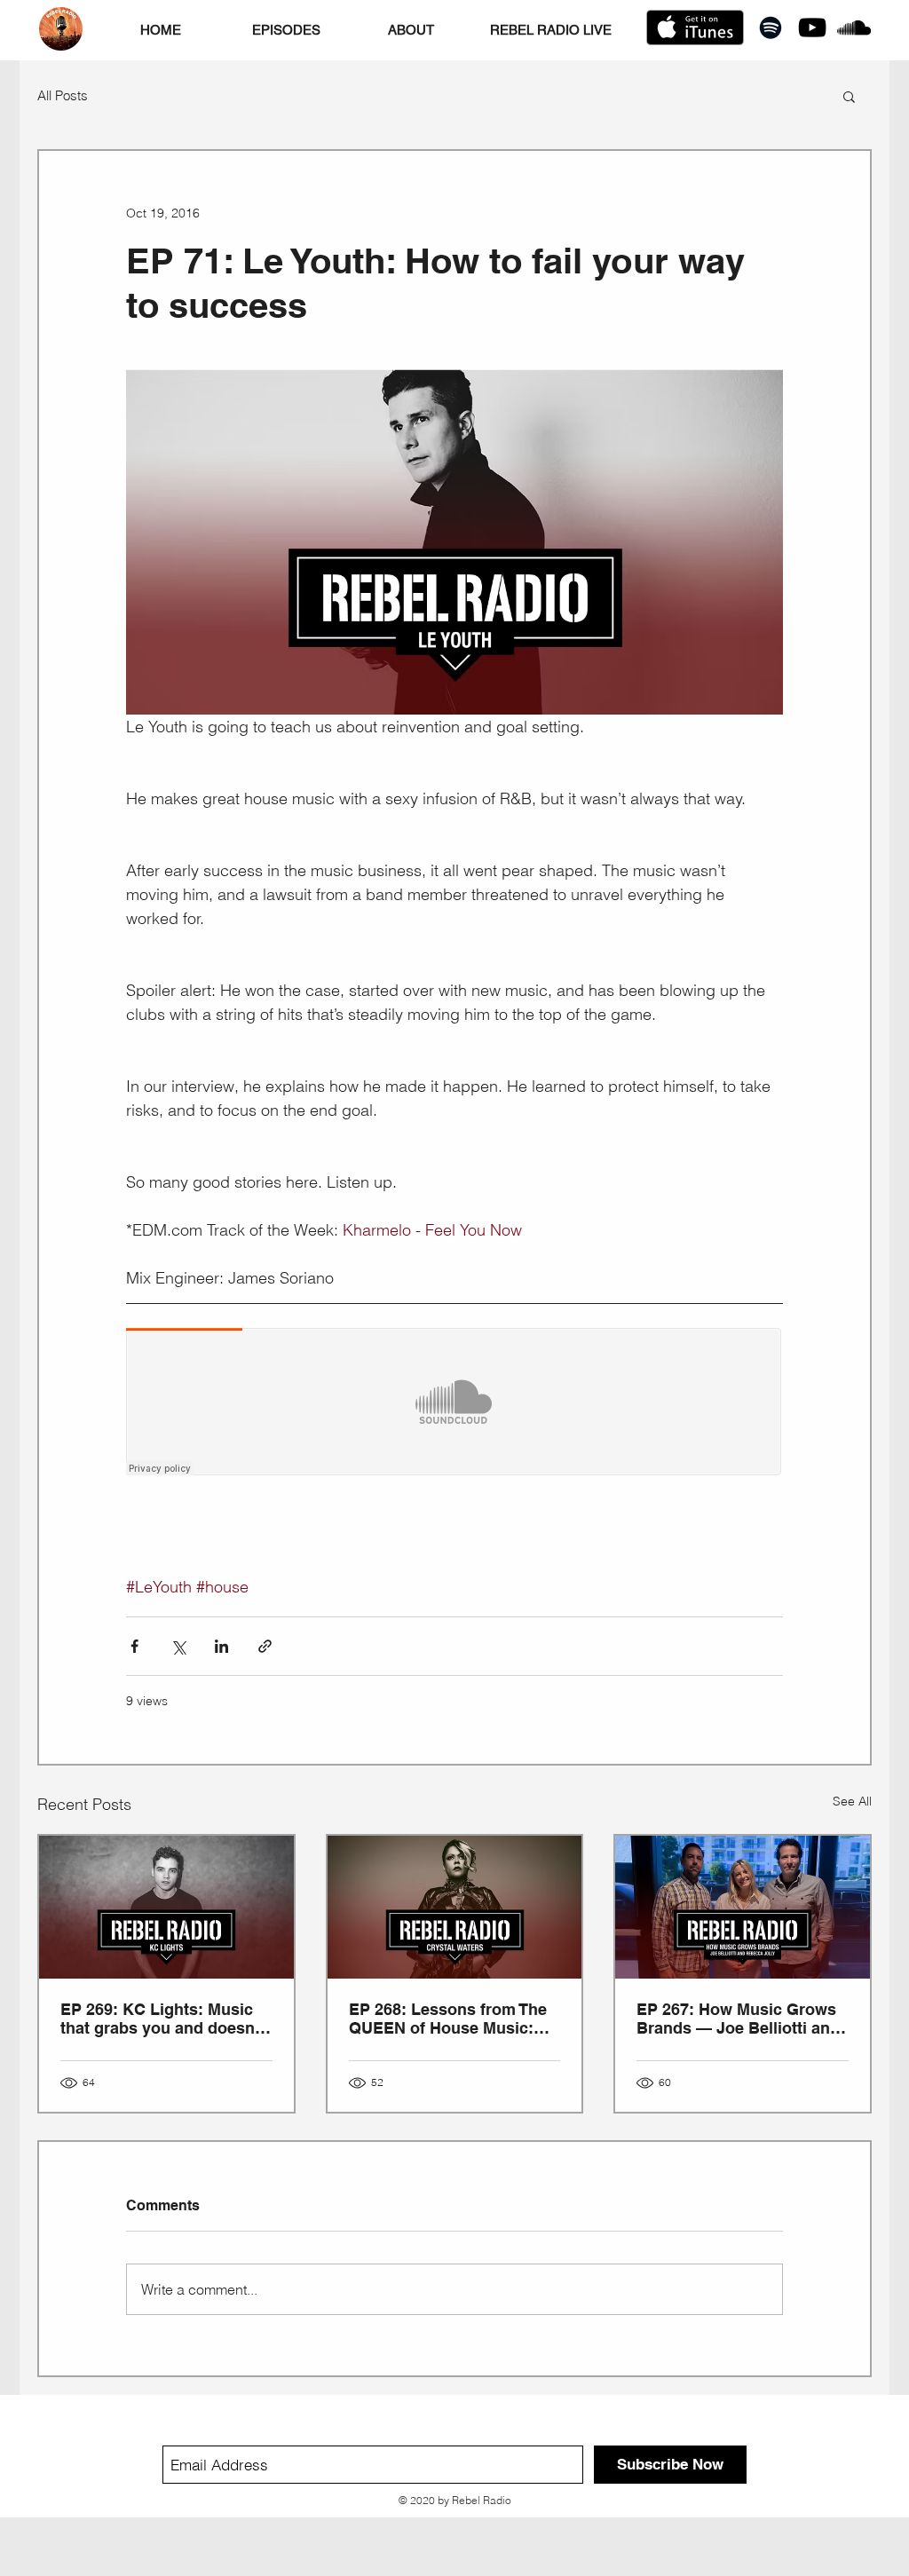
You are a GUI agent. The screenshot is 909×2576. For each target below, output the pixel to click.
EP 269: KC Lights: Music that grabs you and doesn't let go (162, 2019)
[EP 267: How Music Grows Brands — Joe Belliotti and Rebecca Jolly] (743, 1907)
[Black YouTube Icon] (812, 28)
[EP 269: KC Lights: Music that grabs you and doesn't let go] (166, 1907)
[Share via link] (265, 1646)
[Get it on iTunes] (695, 28)
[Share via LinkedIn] (221, 1646)
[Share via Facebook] (134, 1646)
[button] (849, 96)
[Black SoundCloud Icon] (854, 28)
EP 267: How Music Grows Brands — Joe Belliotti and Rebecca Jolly (738, 2019)
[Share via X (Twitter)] (178, 1646)
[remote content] (454, 1403)
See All (852, 1801)
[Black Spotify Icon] (771, 28)
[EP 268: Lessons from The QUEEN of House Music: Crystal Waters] (455, 1907)
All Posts (63, 96)
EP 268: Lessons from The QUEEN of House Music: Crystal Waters (448, 2019)
